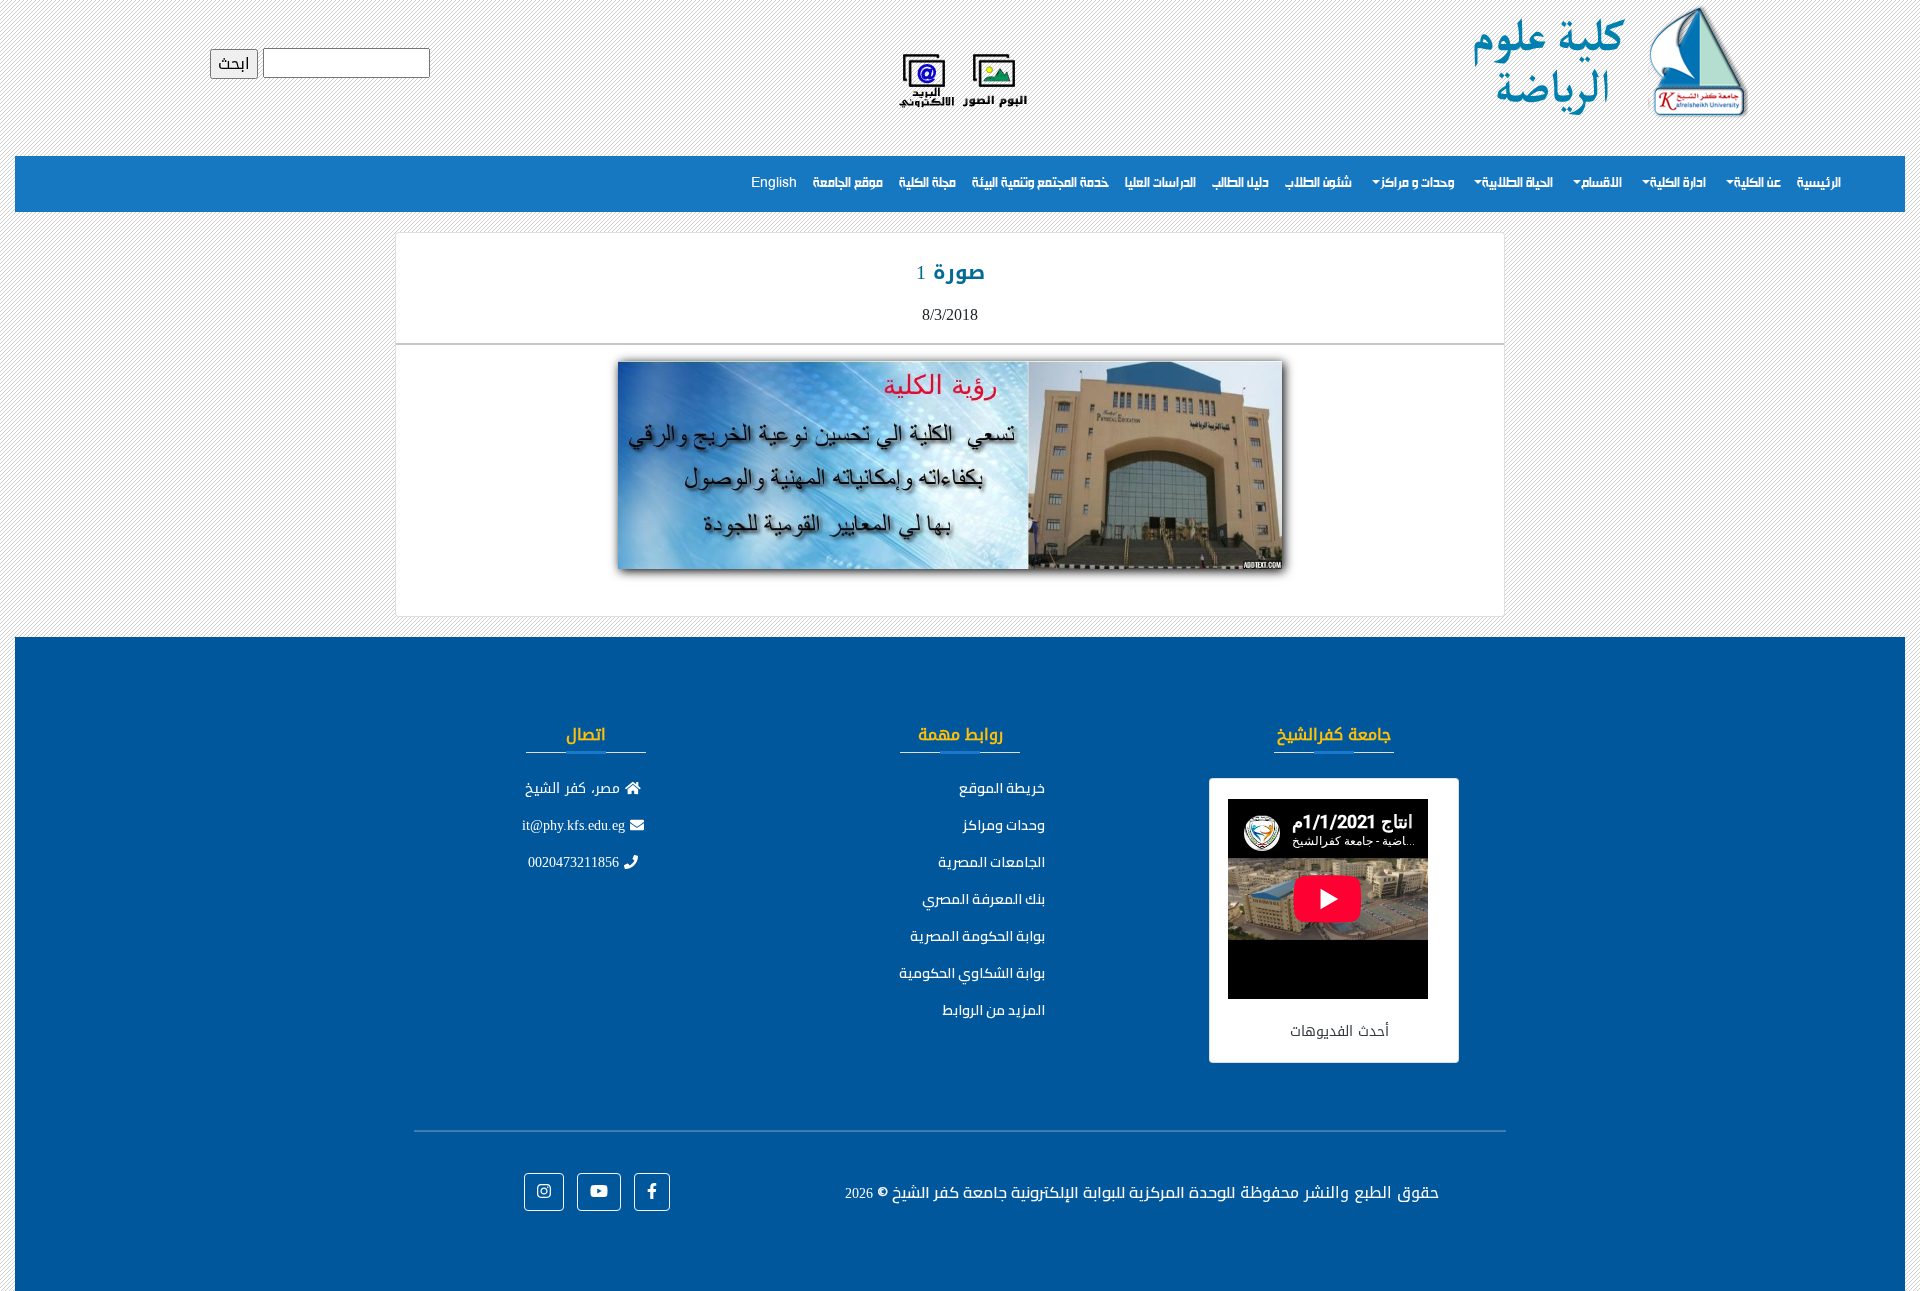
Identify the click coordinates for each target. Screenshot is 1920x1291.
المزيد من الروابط (994, 1010)
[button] (652, 1192)
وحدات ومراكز (1004, 825)
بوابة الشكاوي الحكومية (972, 973)
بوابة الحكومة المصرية (977, 936)
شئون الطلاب (1318, 183)
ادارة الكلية (1678, 183)
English (774, 183)
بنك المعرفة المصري (983, 899)
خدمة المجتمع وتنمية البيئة (1040, 183)
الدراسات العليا (1160, 183)
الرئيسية (1819, 183)
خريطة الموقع (1002, 788)
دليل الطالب (1240, 183)
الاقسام (1601, 183)
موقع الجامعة (848, 183)
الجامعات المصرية (991, 862)
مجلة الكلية (927, 183)
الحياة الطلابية (1517, 183)
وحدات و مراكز (1417, 183)
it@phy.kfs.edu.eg (576, 825)
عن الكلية (1757, 183)
